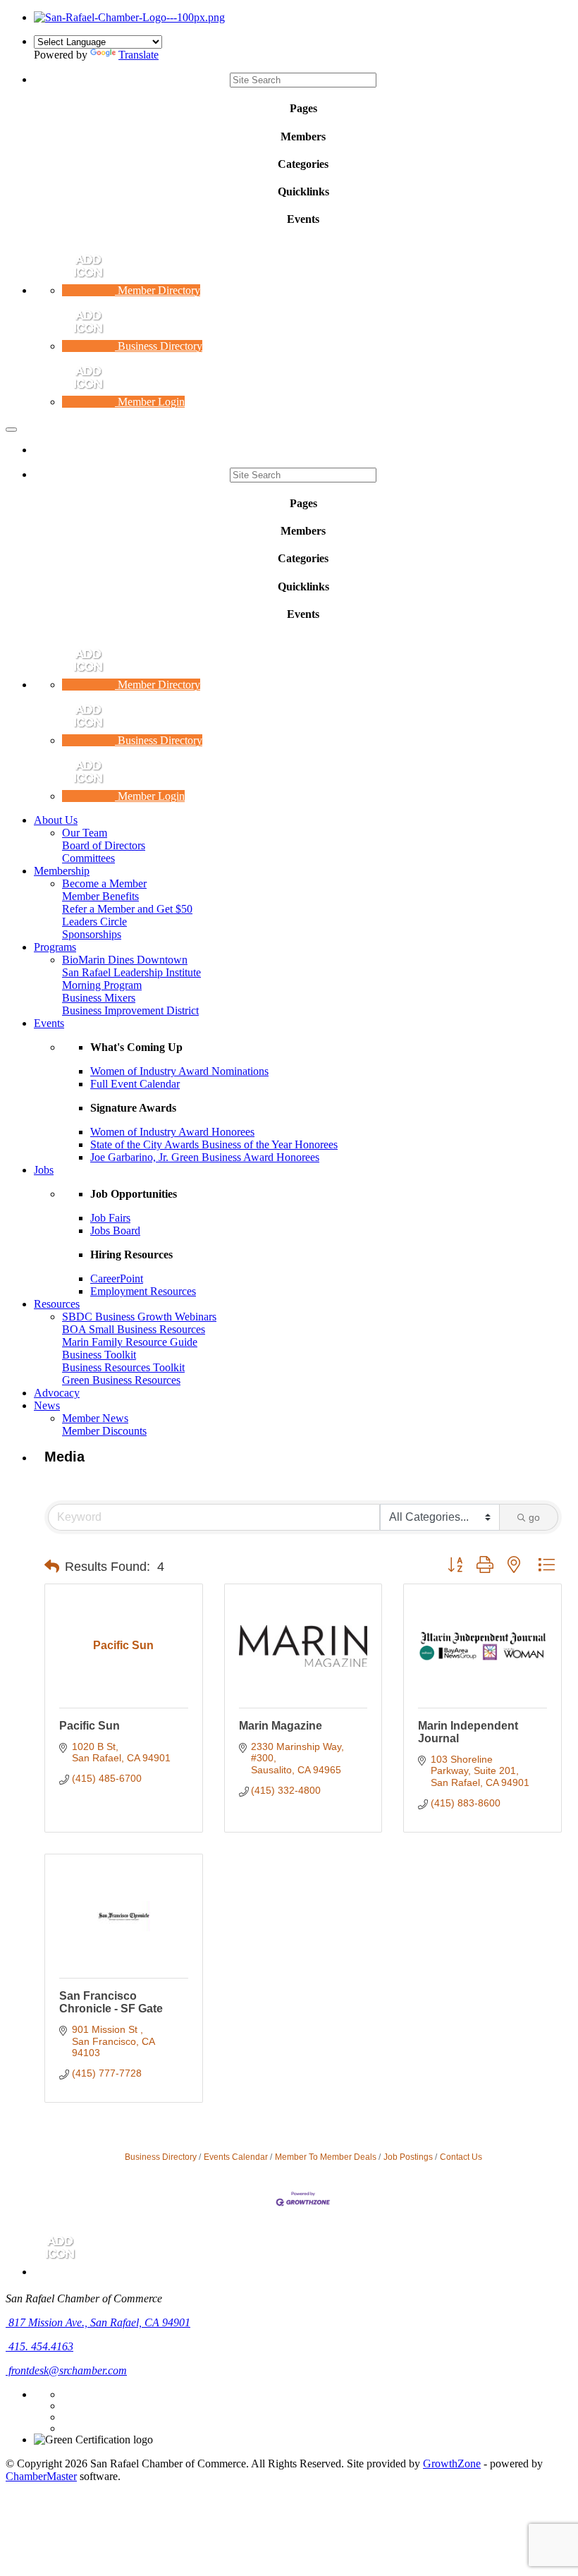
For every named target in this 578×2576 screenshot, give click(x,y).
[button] (52, 1567)
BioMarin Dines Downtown (125, 960)
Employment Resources (143, 1291)
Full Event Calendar (135, 1084)
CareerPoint (117, 1278)
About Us (56, 820)
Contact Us (461, 2157)
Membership (62, 871)
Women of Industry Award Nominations (179, 1071)
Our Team (85, 833)
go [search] (534, 1517)
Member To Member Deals (326, 2157)
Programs (55, 947)
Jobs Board (115, 1231)
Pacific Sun (90, 1726)
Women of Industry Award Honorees (172, 1132)
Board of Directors (104, 845)
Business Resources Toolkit (123, 1367)
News (47, 1405)
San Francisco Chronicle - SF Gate (111, 2002)
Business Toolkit (99, 1355)
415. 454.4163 (39, 2346)
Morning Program (102, 985)
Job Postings (408, 2157)
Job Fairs (110, 1218)
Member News (95, 1418)
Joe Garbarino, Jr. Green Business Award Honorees (205, 1157)
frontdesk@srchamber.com (66, 2370)
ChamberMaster (41, 2476)
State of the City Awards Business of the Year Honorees (214, 1144)
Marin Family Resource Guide (130, 1342)
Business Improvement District (130, 1010)
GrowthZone (452, 2463)
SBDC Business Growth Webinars (139, 1317)
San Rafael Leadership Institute (131, 972)
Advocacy (57, 1393)
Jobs (44, 1170)
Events (49, 1023)
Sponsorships (92, 934)
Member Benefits (100, 896)
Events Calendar (236, 2157)
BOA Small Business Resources (134, 1329)
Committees (88, 858)
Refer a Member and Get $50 (127, 909)
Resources (57, 1304)
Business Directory (161, 2157)
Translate (139, 55)
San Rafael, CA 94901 (99, 2322)
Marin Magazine (281, 1726)
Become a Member (104, 883)
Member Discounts (104, 1431)
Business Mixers (99, 998)
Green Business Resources (121, 1380)
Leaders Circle (94, 922)
